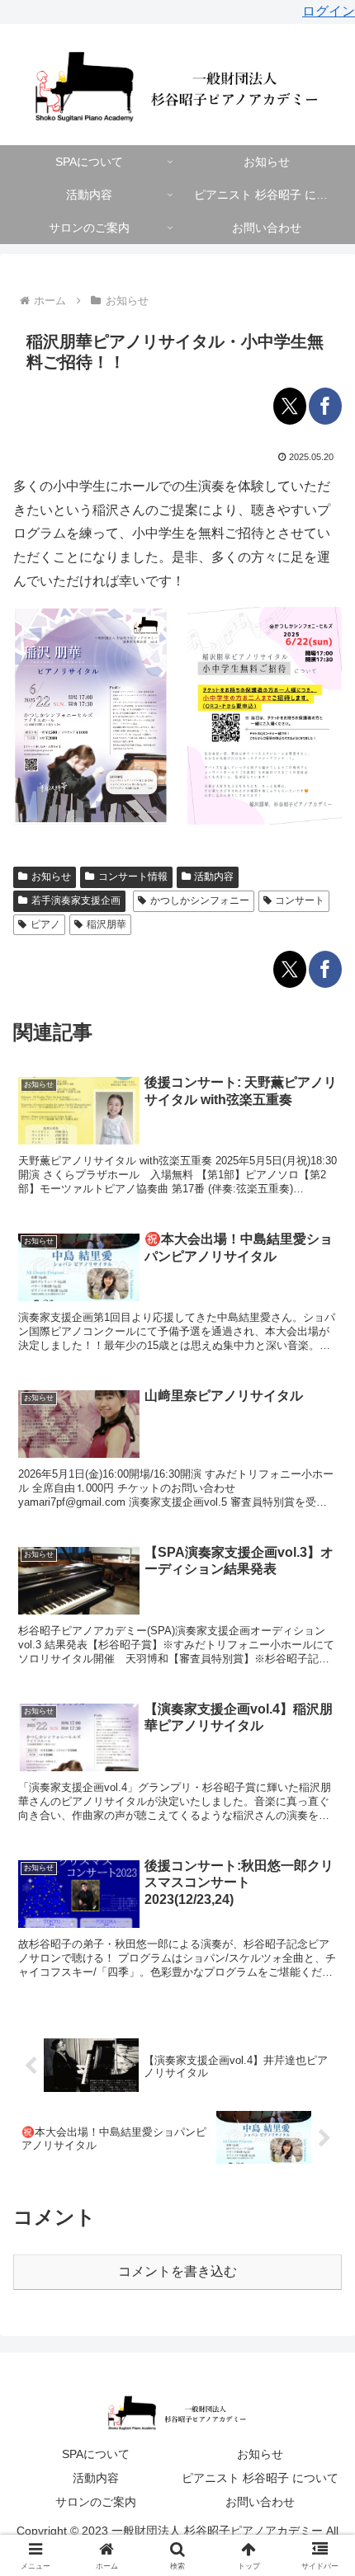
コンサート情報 (133, 877)
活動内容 (214, 877)
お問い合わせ (260, 2502)
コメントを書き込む (177, 2271)
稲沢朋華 (106, 924)
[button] (321, 2174)
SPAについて (96, 2454)
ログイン (329, 11)
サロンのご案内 (96, 2502)
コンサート (300, 900)
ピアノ (45, 924)
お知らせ (51, 877)
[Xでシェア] (290, 406)
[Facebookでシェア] (325, 406)
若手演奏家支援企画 (76, 900)
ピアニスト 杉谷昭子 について (260, 2478)
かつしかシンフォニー (200, 900)
